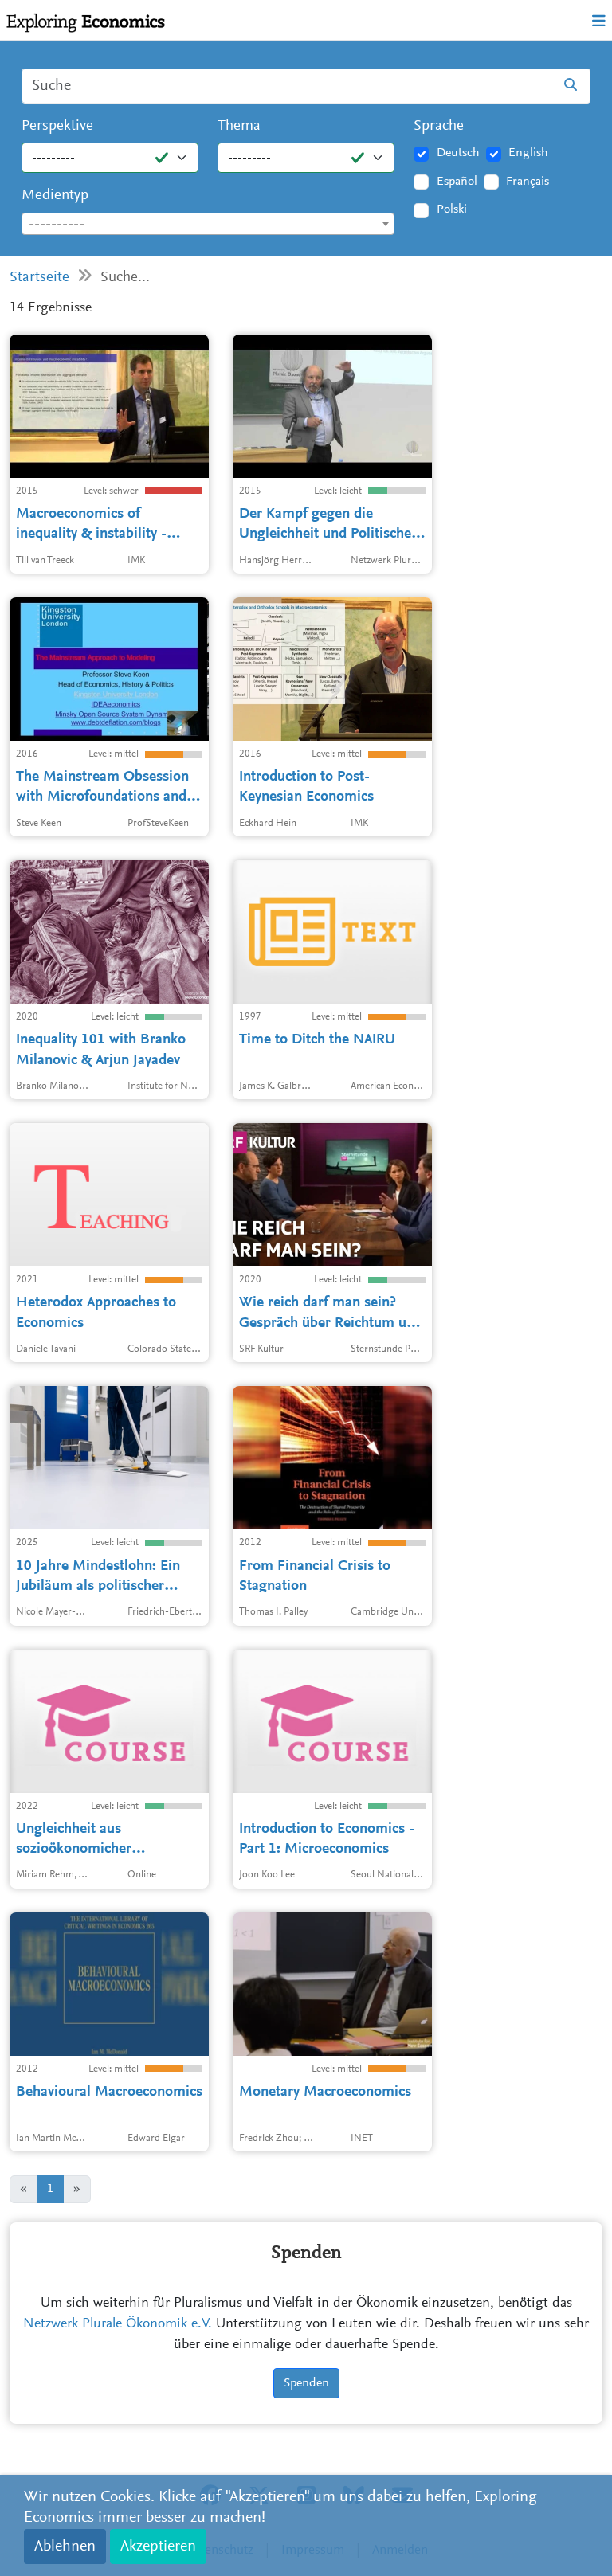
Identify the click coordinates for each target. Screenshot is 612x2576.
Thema (239, 126)
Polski (452, 209)
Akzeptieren (158, 2547)
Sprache (439, 126)
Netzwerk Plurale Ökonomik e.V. (118, 2324)
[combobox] (208, 224)
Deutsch (458, 153)
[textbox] (208, 225)
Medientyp (55, 196)
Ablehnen (65, 2547)
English (528, 153)
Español (457, 182)
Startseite (39, 278)
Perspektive (57, 126)
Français (528, 182)
